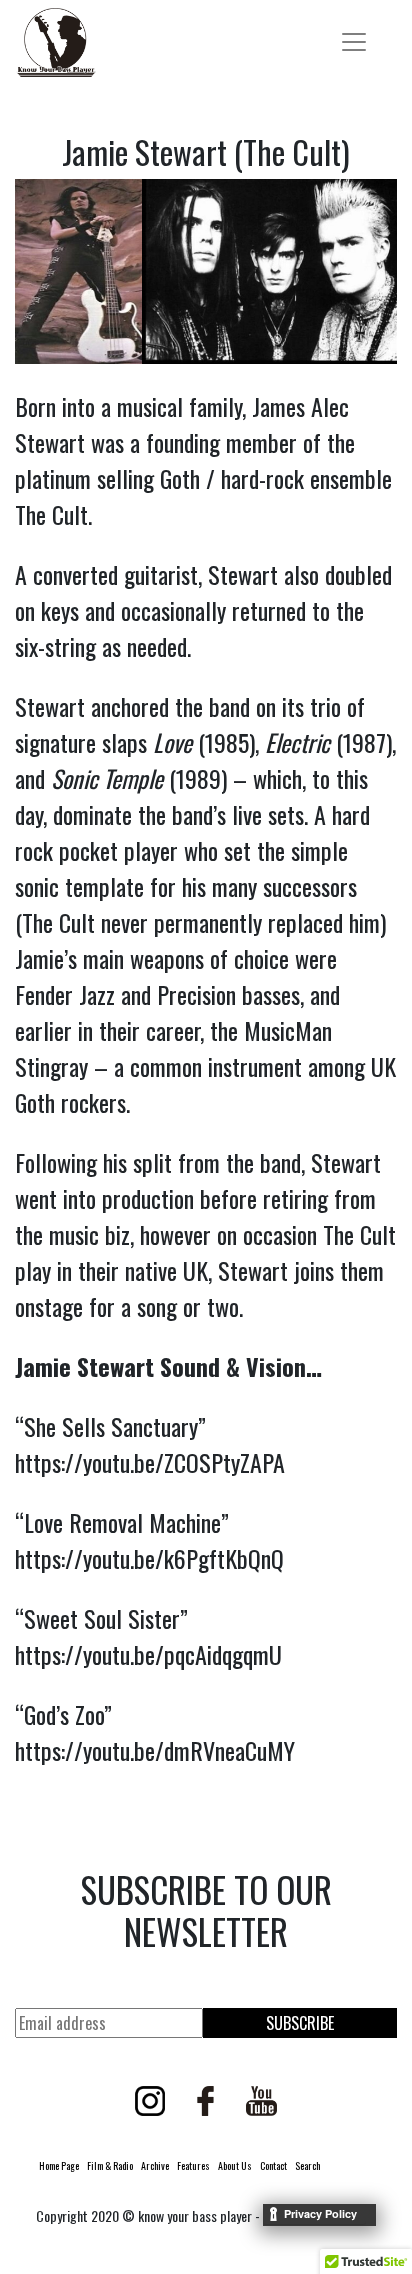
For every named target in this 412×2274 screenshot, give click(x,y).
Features (193, 2165)
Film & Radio (110, 2165)
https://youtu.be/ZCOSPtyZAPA (150, 1462)
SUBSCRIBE (300, 2023)
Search (307, 2165)
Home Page (59, 2165)
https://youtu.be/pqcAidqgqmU (148, 1654)
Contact (273, 2165)
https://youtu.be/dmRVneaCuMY (155, 1750)
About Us (235, 2165)
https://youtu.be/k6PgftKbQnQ (149, 1558)
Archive (155, 2165)
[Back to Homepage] (56, 42)
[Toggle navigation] (354, 42)
